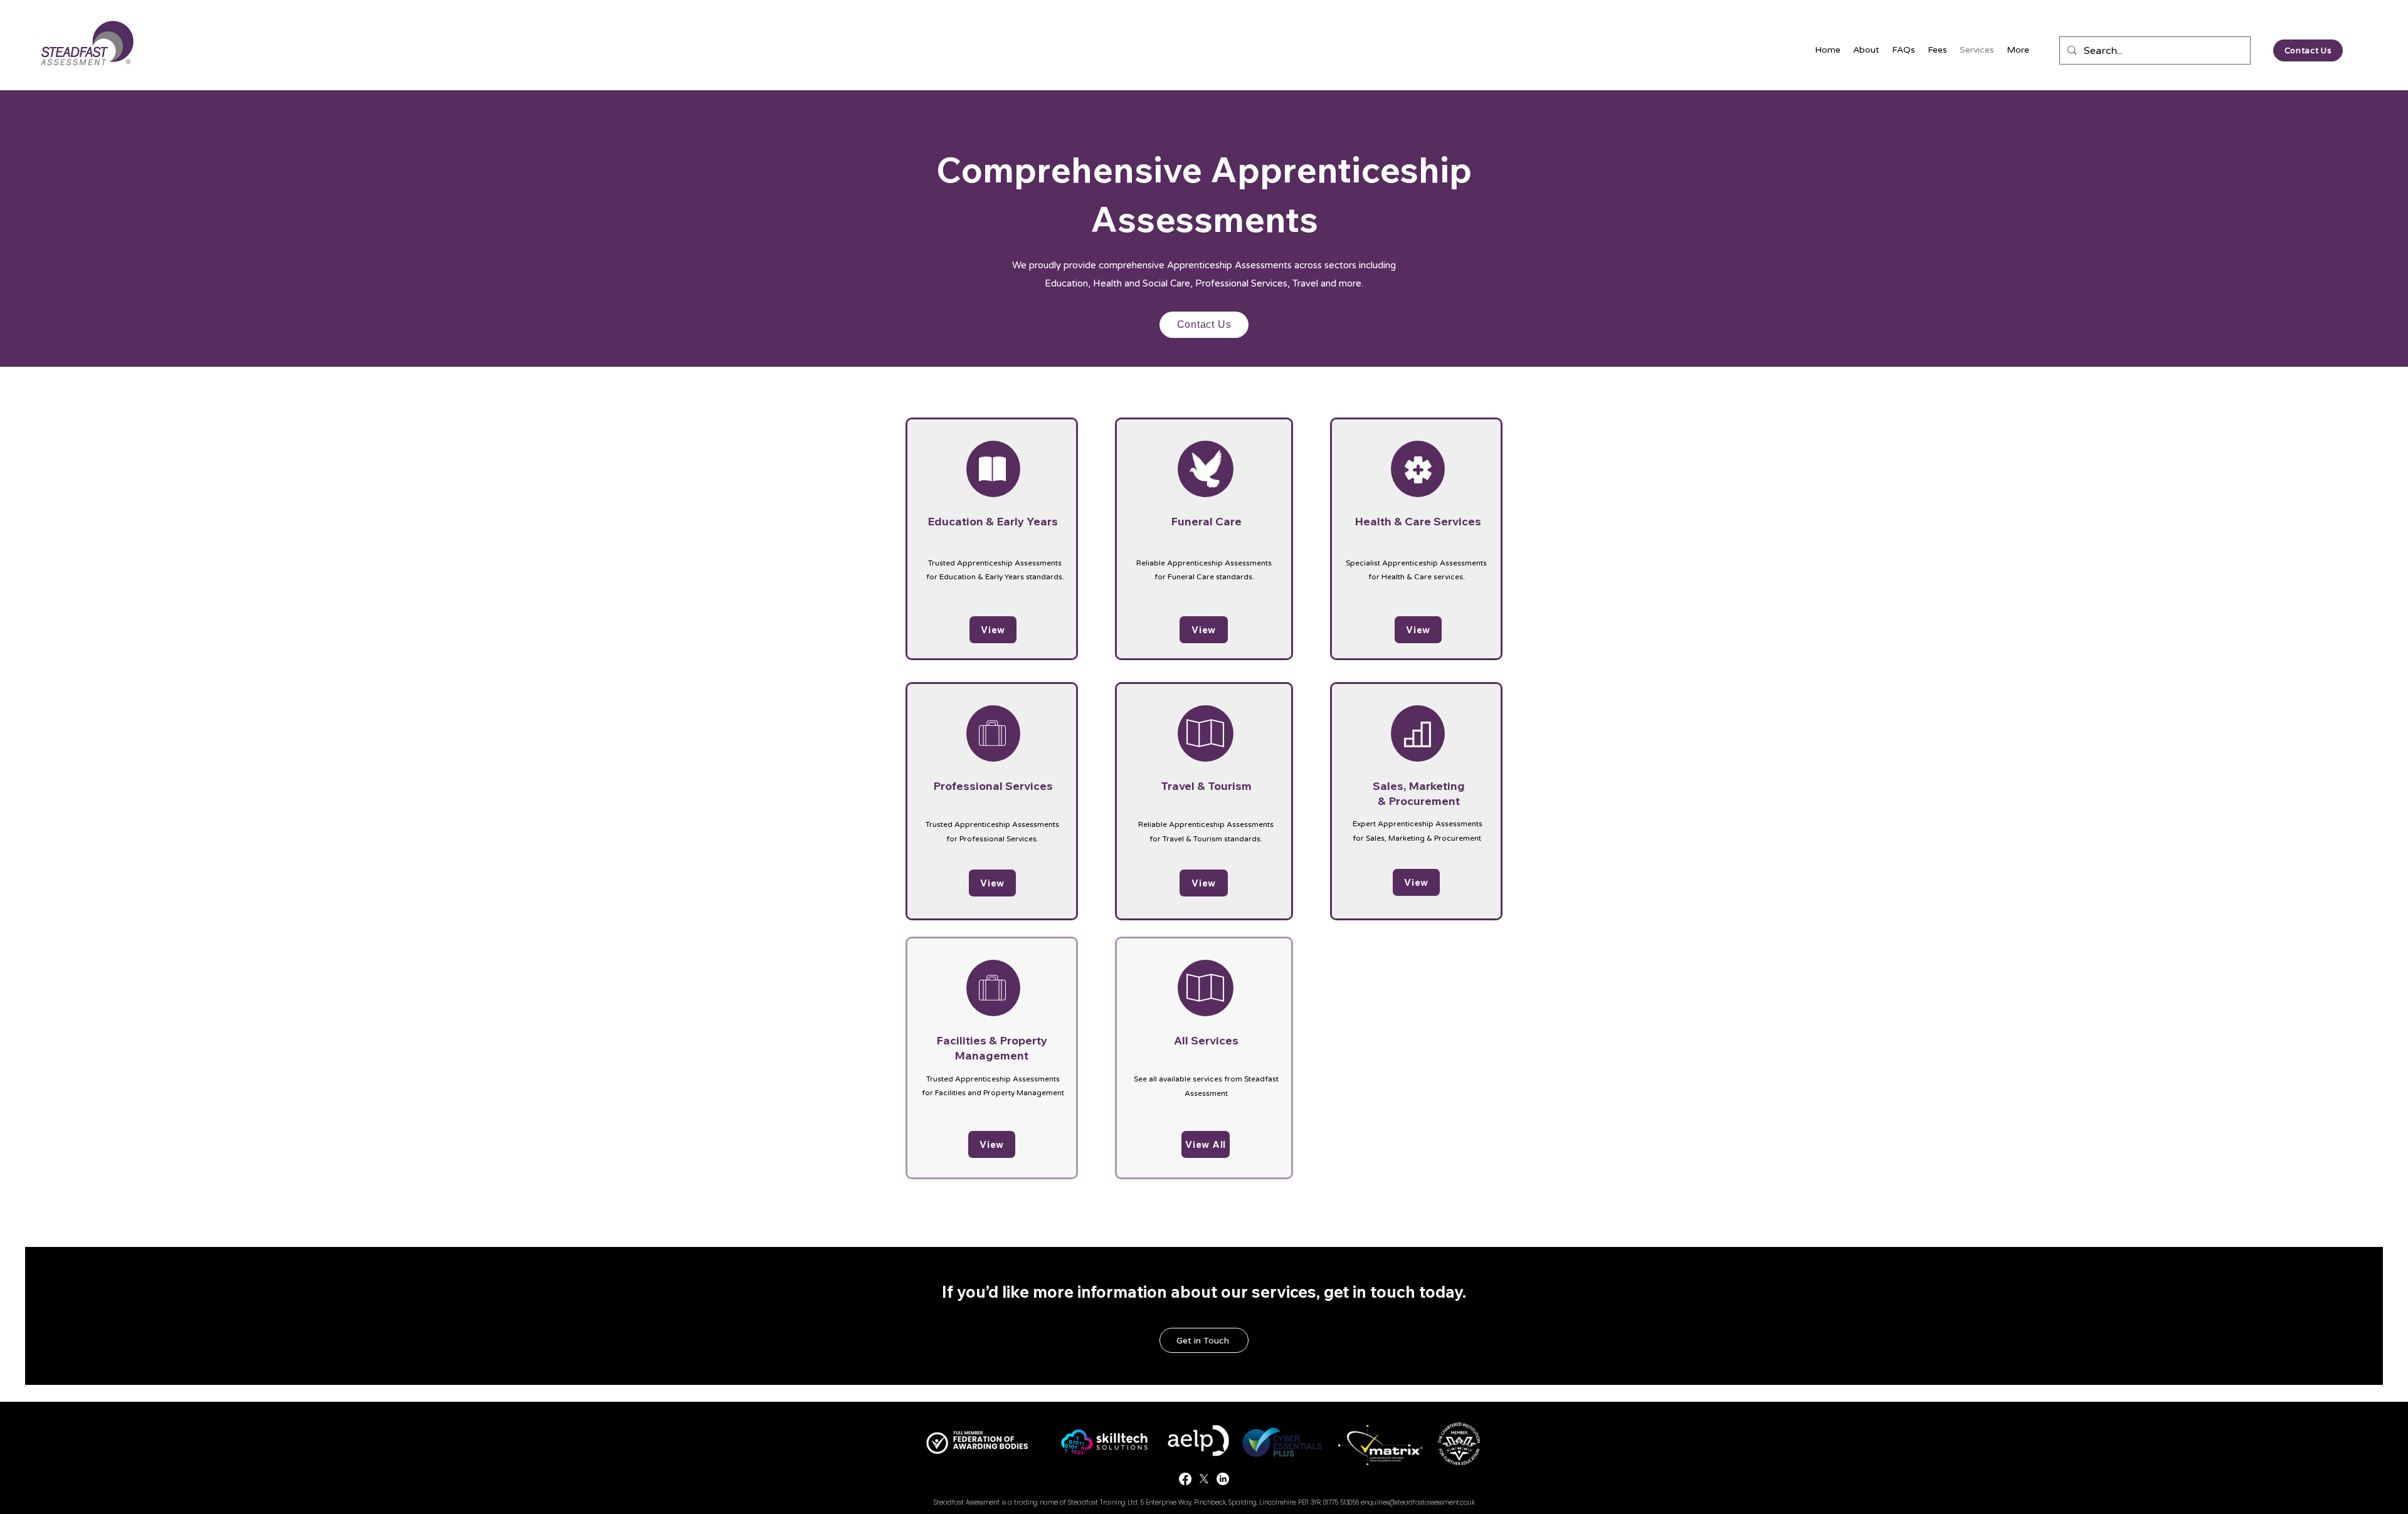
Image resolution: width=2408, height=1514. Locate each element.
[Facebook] (1185, 1479)
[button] (1204, 1340)
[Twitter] (1204, 1479)
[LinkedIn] (1223, 1479)
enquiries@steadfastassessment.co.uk (1418, 1502)
